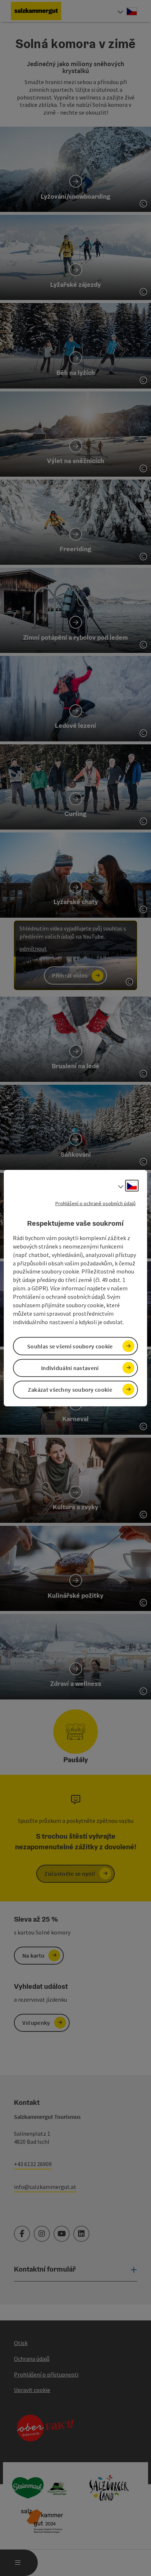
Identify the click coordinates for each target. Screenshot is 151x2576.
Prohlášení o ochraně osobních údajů (95, 1203)
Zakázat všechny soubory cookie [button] (70, 1390)
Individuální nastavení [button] (70, 1368)
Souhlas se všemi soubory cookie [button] (70, 1346)
